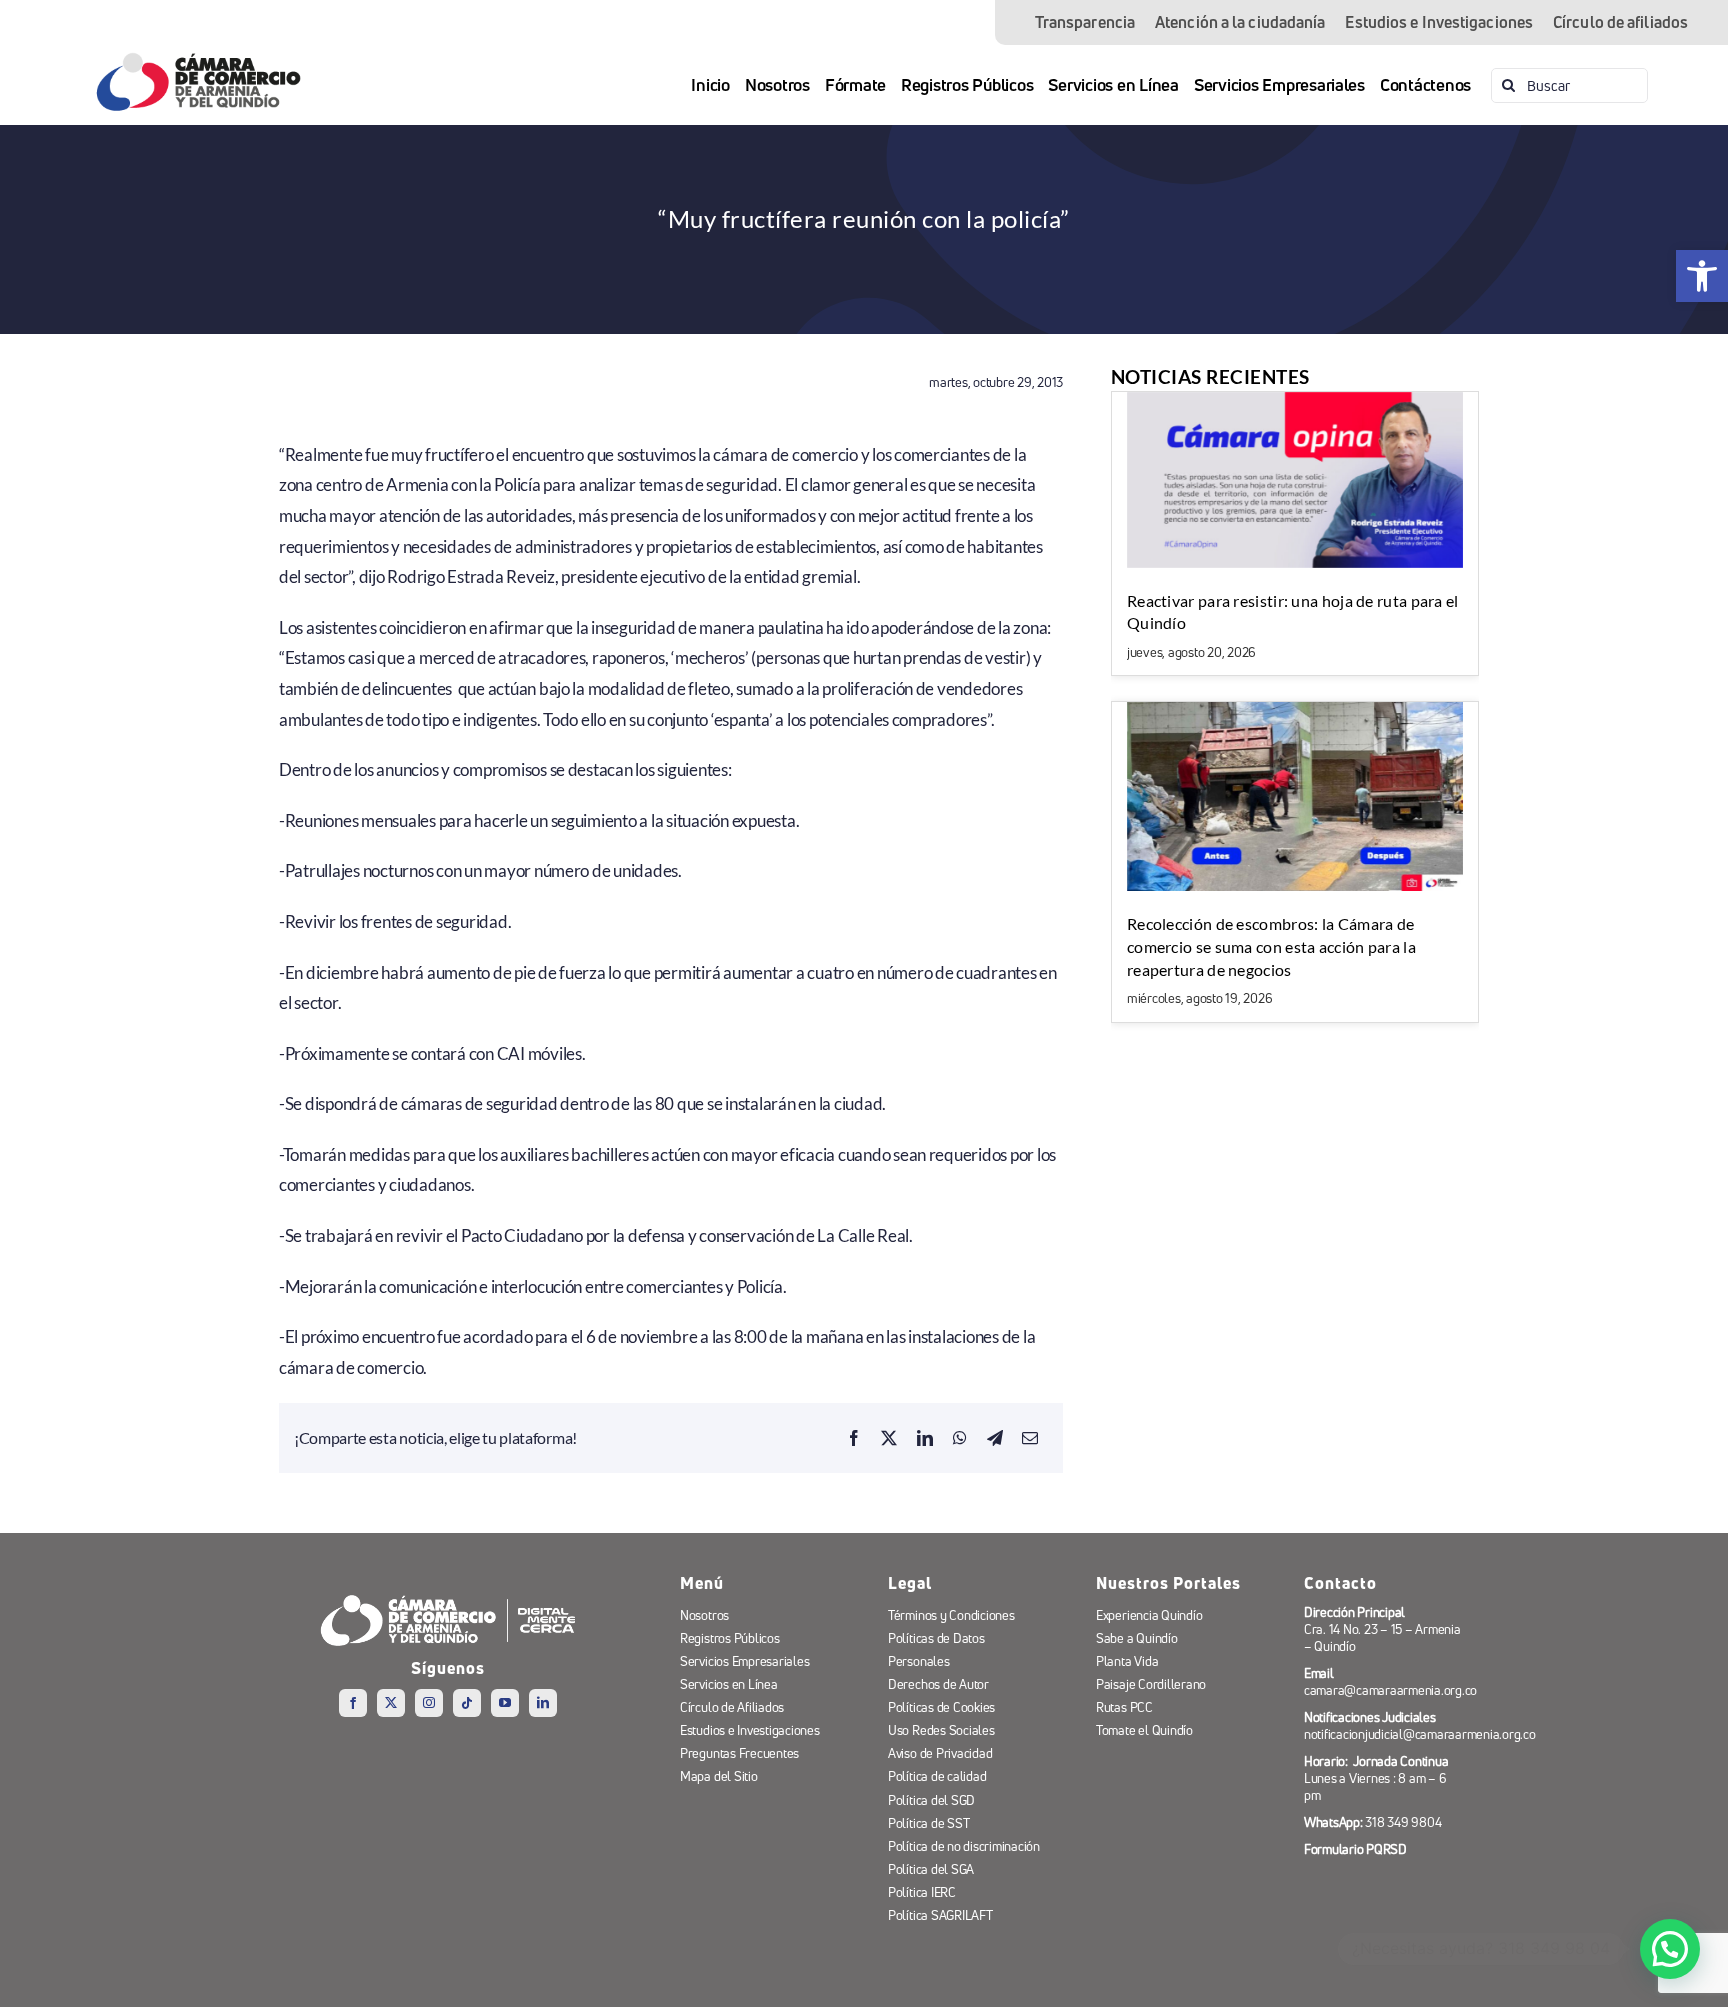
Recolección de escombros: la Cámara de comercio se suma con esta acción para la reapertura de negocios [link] (1271, 946)
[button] (1670, 1949)
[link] (1702, 276)
